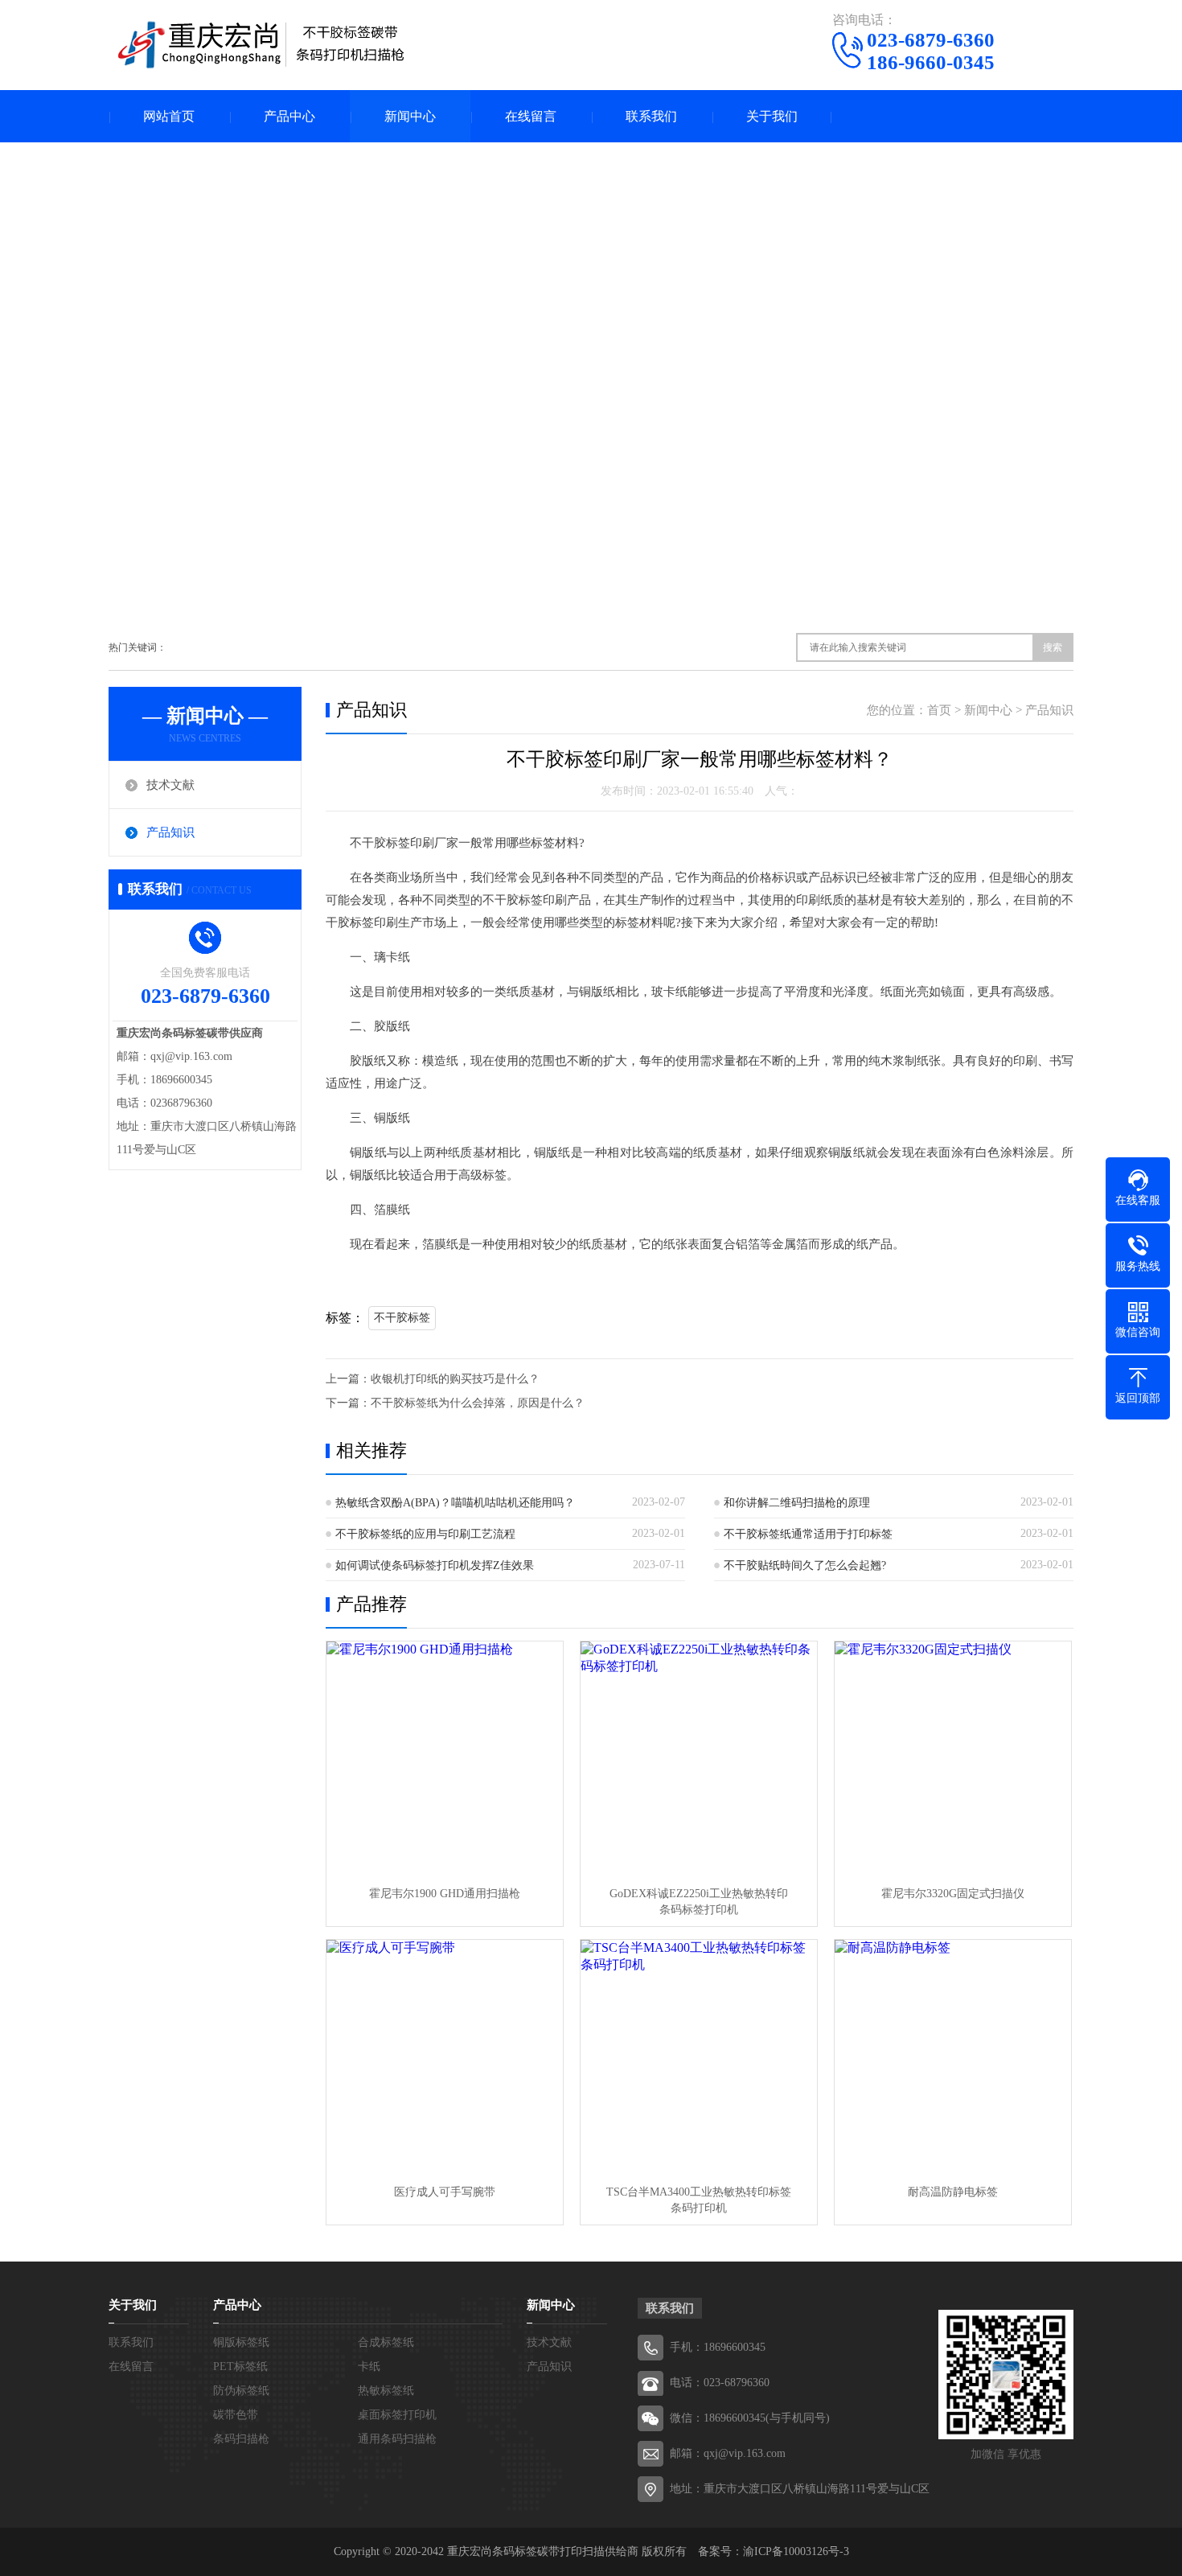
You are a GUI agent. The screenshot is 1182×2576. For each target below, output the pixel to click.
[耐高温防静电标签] (953, 2058)
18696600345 (735, 2347)
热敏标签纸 (386, 2391)
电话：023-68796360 (720, 2383)
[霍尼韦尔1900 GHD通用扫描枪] (445, 1760)
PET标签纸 (240, 2366)
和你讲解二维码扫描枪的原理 (797, 1503)
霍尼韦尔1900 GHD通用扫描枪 (445, 1894)
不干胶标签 (402, 1318)
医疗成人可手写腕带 (445, 2192)
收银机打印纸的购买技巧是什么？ (455, 1379)
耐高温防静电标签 (953, 2192)
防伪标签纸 (241, 2391)
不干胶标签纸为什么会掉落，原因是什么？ (478, 1403)
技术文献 (170, 785)
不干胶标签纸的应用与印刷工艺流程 (425, 1534)
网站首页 (169, 116)
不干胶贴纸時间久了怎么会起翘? (805, 1565)
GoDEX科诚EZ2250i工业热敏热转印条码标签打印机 (699, 1902)
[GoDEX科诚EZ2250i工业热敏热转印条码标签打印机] (699, 1760)
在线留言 (531, 116)
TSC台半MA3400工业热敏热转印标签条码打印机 (699, 2200)
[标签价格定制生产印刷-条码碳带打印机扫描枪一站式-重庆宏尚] (261, 44)
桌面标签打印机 (397, 2415)
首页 (939, 710)
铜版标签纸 (241, 2342)
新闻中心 (410, 116)
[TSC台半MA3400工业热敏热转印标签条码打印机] (699, 2058)
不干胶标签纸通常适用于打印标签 (808, 1534)
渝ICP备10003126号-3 (796, 2551)
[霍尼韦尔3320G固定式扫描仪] (953, 1760)
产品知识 (170, 832)
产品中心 (289, 116)
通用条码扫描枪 (397, 2439)
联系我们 (651, 116)
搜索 (1053, 647)
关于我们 (772, 116)
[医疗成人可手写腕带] (445, 2058)
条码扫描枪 (241, 2439)
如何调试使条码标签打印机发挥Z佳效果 (435, 1565)
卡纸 (369, 2366)
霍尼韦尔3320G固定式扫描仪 (953, 1894)
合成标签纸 (386, 2342)
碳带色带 (236, 2415)
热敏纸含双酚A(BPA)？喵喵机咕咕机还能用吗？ (455, 1503)
